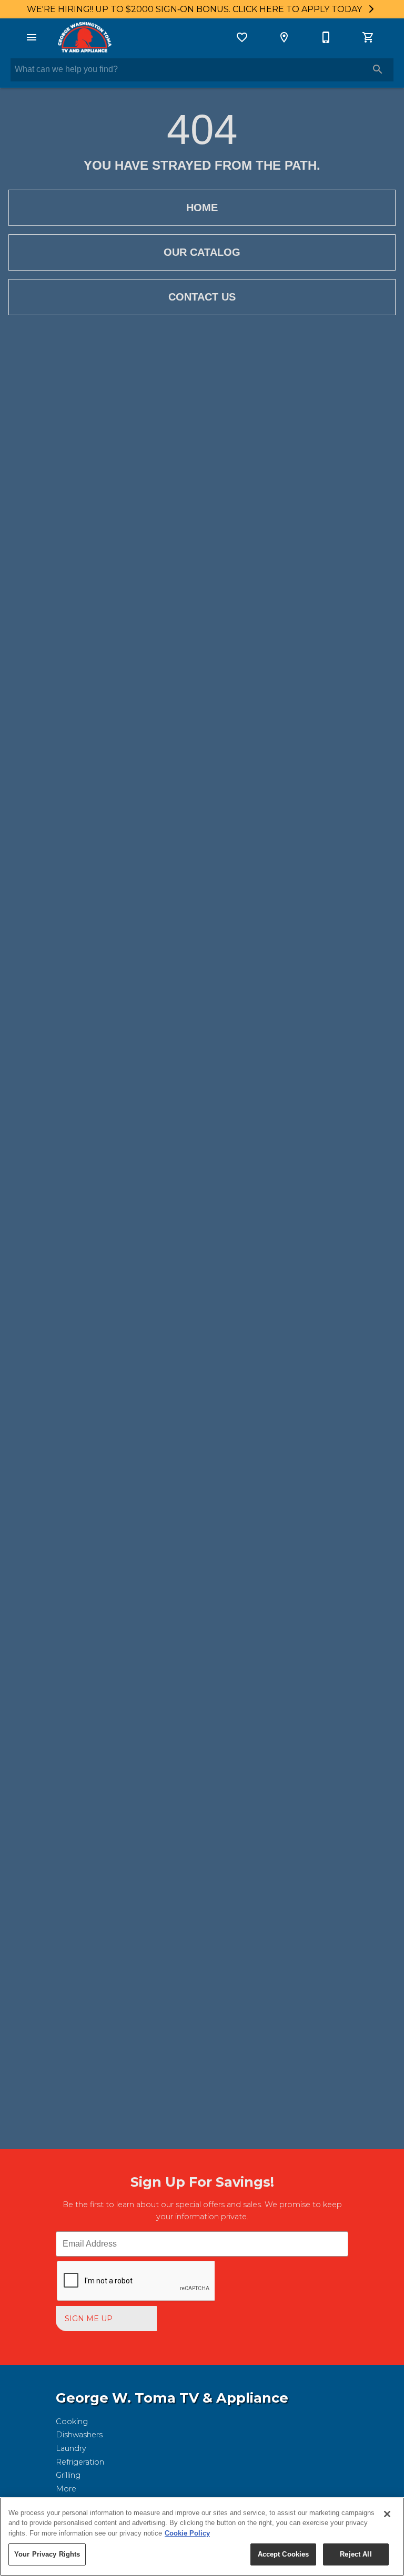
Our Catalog (202, 252)
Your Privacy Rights (47, 2554)
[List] (242, 37)
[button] (32, 37)
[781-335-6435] (326, 37)
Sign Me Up (89, 2319)
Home (202, 208)
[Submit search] (378, 69)
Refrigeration (80, 2462)
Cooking (72, 2422)
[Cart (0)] (368, 37)
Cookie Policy (187, 2533)
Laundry (71, 2448)
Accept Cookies (284, 2554)
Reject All (356, 2554)
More (66, 2489)
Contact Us (202, 297)
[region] (202, 2537)
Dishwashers (79, 2435)
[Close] (387, 2514)
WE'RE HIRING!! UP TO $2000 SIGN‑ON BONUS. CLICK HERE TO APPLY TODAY (195, 9)
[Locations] (284, 37)
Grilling (68, 2475)
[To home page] (84, 37)
